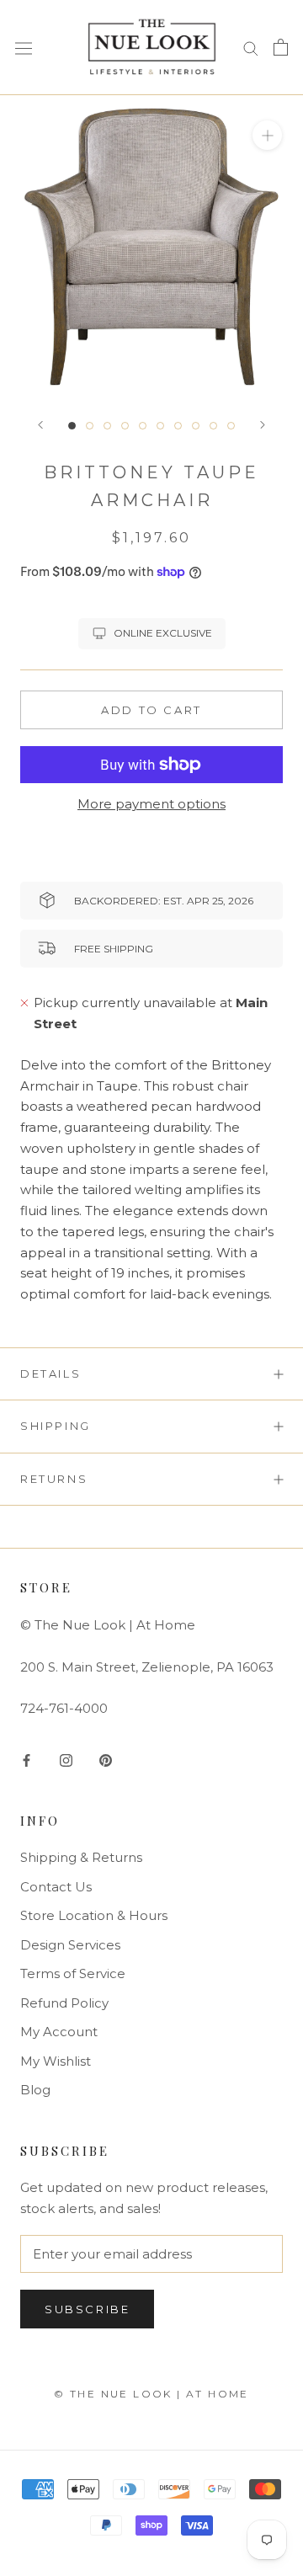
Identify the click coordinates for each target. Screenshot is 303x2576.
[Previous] (40, 425)
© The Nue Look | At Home (151, 2394)
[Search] (251, 47)
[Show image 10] (231, 426)
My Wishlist (56, 2061)
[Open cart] (281, 47)
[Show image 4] (125, 426)
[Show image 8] (196, 426)
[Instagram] (66, 1760)
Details (50, 1373)
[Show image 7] (178, 426)
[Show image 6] (160, 426)
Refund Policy (64, 2003)
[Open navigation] (24, 48)
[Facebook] (27, 1760)
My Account (59, 2032)
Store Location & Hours (94, 1915)
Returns (54, 1479)
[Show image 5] (143, 426)
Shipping (56, 1426)
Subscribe (87, 2309)
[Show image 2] (90, 426)
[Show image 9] (213, 426)
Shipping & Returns (81, 1857)
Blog (35, 2090)
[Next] (263, 425)
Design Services (70, 1945)
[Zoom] (267, 134)
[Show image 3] (107, 426)
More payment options (151, 804)
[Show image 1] (72, 426)
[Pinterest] (106, 1760)
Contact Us (56, 1887)
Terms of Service (73, 1973)
